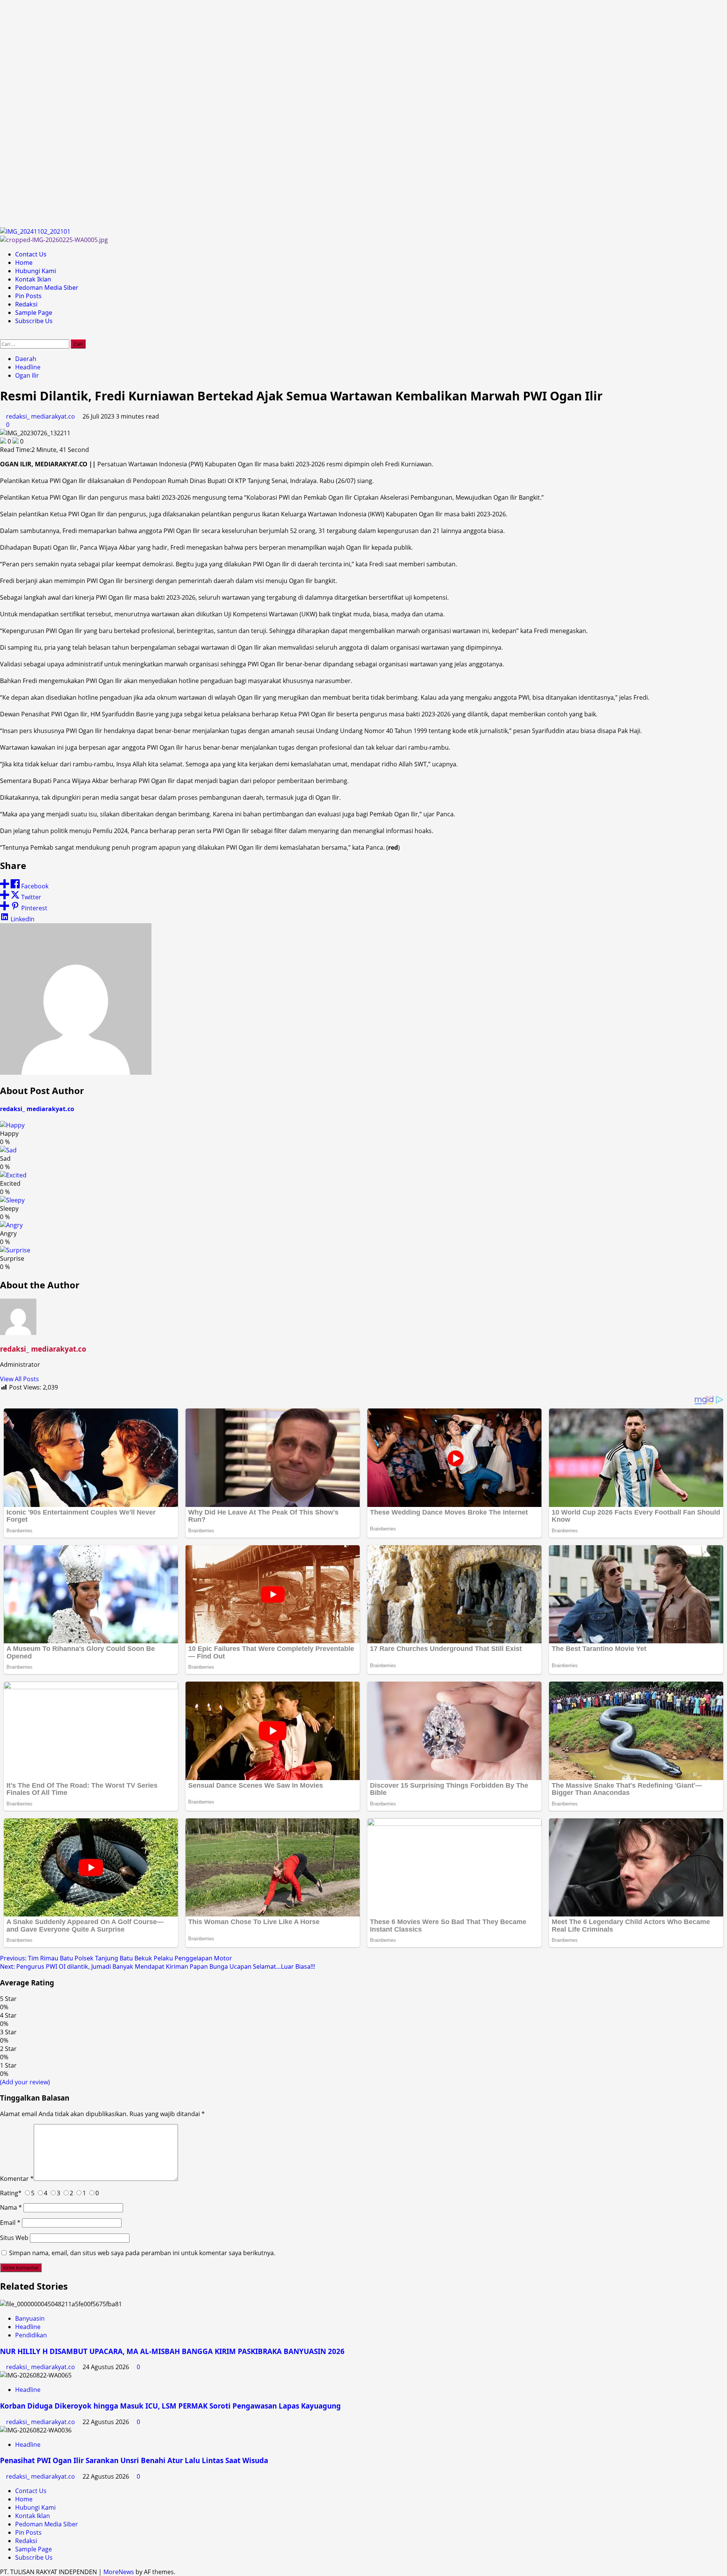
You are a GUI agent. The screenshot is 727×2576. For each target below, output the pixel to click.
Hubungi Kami (36, 271)
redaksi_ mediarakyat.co (41, 416)
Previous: (116, 1958)
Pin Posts (28, 296)
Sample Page (34, 313)
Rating (11, 2193)
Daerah (26, 359)
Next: (158, 1966)
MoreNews (119, 2572)
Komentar (17, 2179)
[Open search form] (2, 335)
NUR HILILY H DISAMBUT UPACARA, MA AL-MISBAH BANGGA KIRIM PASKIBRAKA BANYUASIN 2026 (172, 2351)
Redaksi (26, 304)
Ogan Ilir (27, 375)
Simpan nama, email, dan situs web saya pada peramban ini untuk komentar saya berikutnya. (142, 2253)
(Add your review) (25, 2082)
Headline (28, 367)
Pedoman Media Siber (47, 288)
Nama (11, 2207)
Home (24, 263)
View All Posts (20, 1379)
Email (10, 2223)
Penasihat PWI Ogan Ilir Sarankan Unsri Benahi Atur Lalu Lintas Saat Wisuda (134, 2460)
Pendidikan (31, 2335)
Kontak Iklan (33, 279)
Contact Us (31, 254)
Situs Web (14, 2238)
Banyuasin (30, 2318)
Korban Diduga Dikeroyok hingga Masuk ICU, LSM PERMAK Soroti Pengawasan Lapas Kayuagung (170, 2406)
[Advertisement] (227, 114)
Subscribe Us (34, 321)
